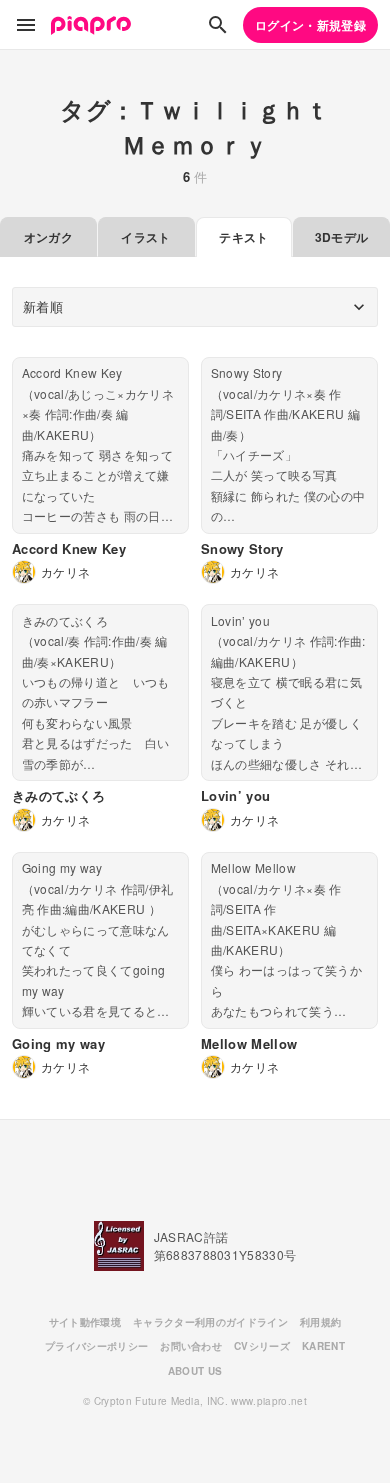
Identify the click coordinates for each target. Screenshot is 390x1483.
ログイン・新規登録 (310, 25)
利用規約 (320, 1322)
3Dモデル (342, 237)
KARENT (323, 1346)
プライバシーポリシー (96, 1346)
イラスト (145, 237)
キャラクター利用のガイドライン (210, 1322)
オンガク (48, 237)
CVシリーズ (262, 1346)
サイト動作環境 (85, 1322)
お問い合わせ (191, 1346)
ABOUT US (195, 1371)
